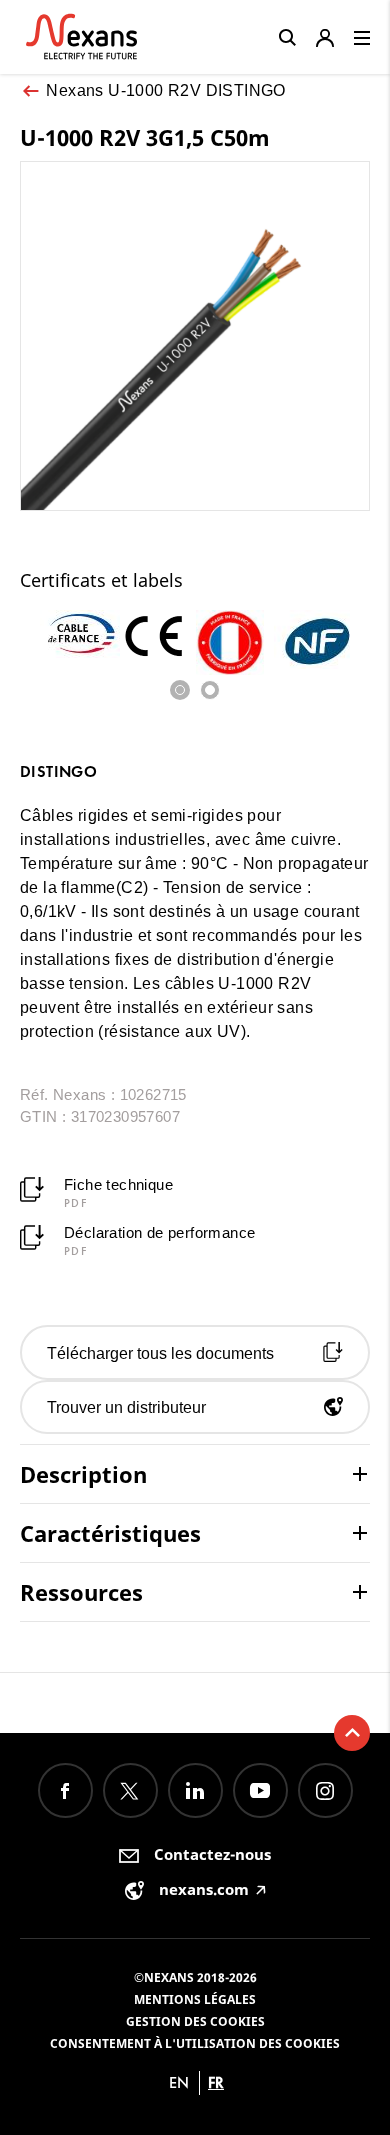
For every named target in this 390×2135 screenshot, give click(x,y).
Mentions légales (195, 1999)
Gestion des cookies (195, 2021)
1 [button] (180, 690)
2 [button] (210, 690)
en (179, 2082)
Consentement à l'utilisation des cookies (195, 2043)
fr (216, 2082)
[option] (79, 634)
